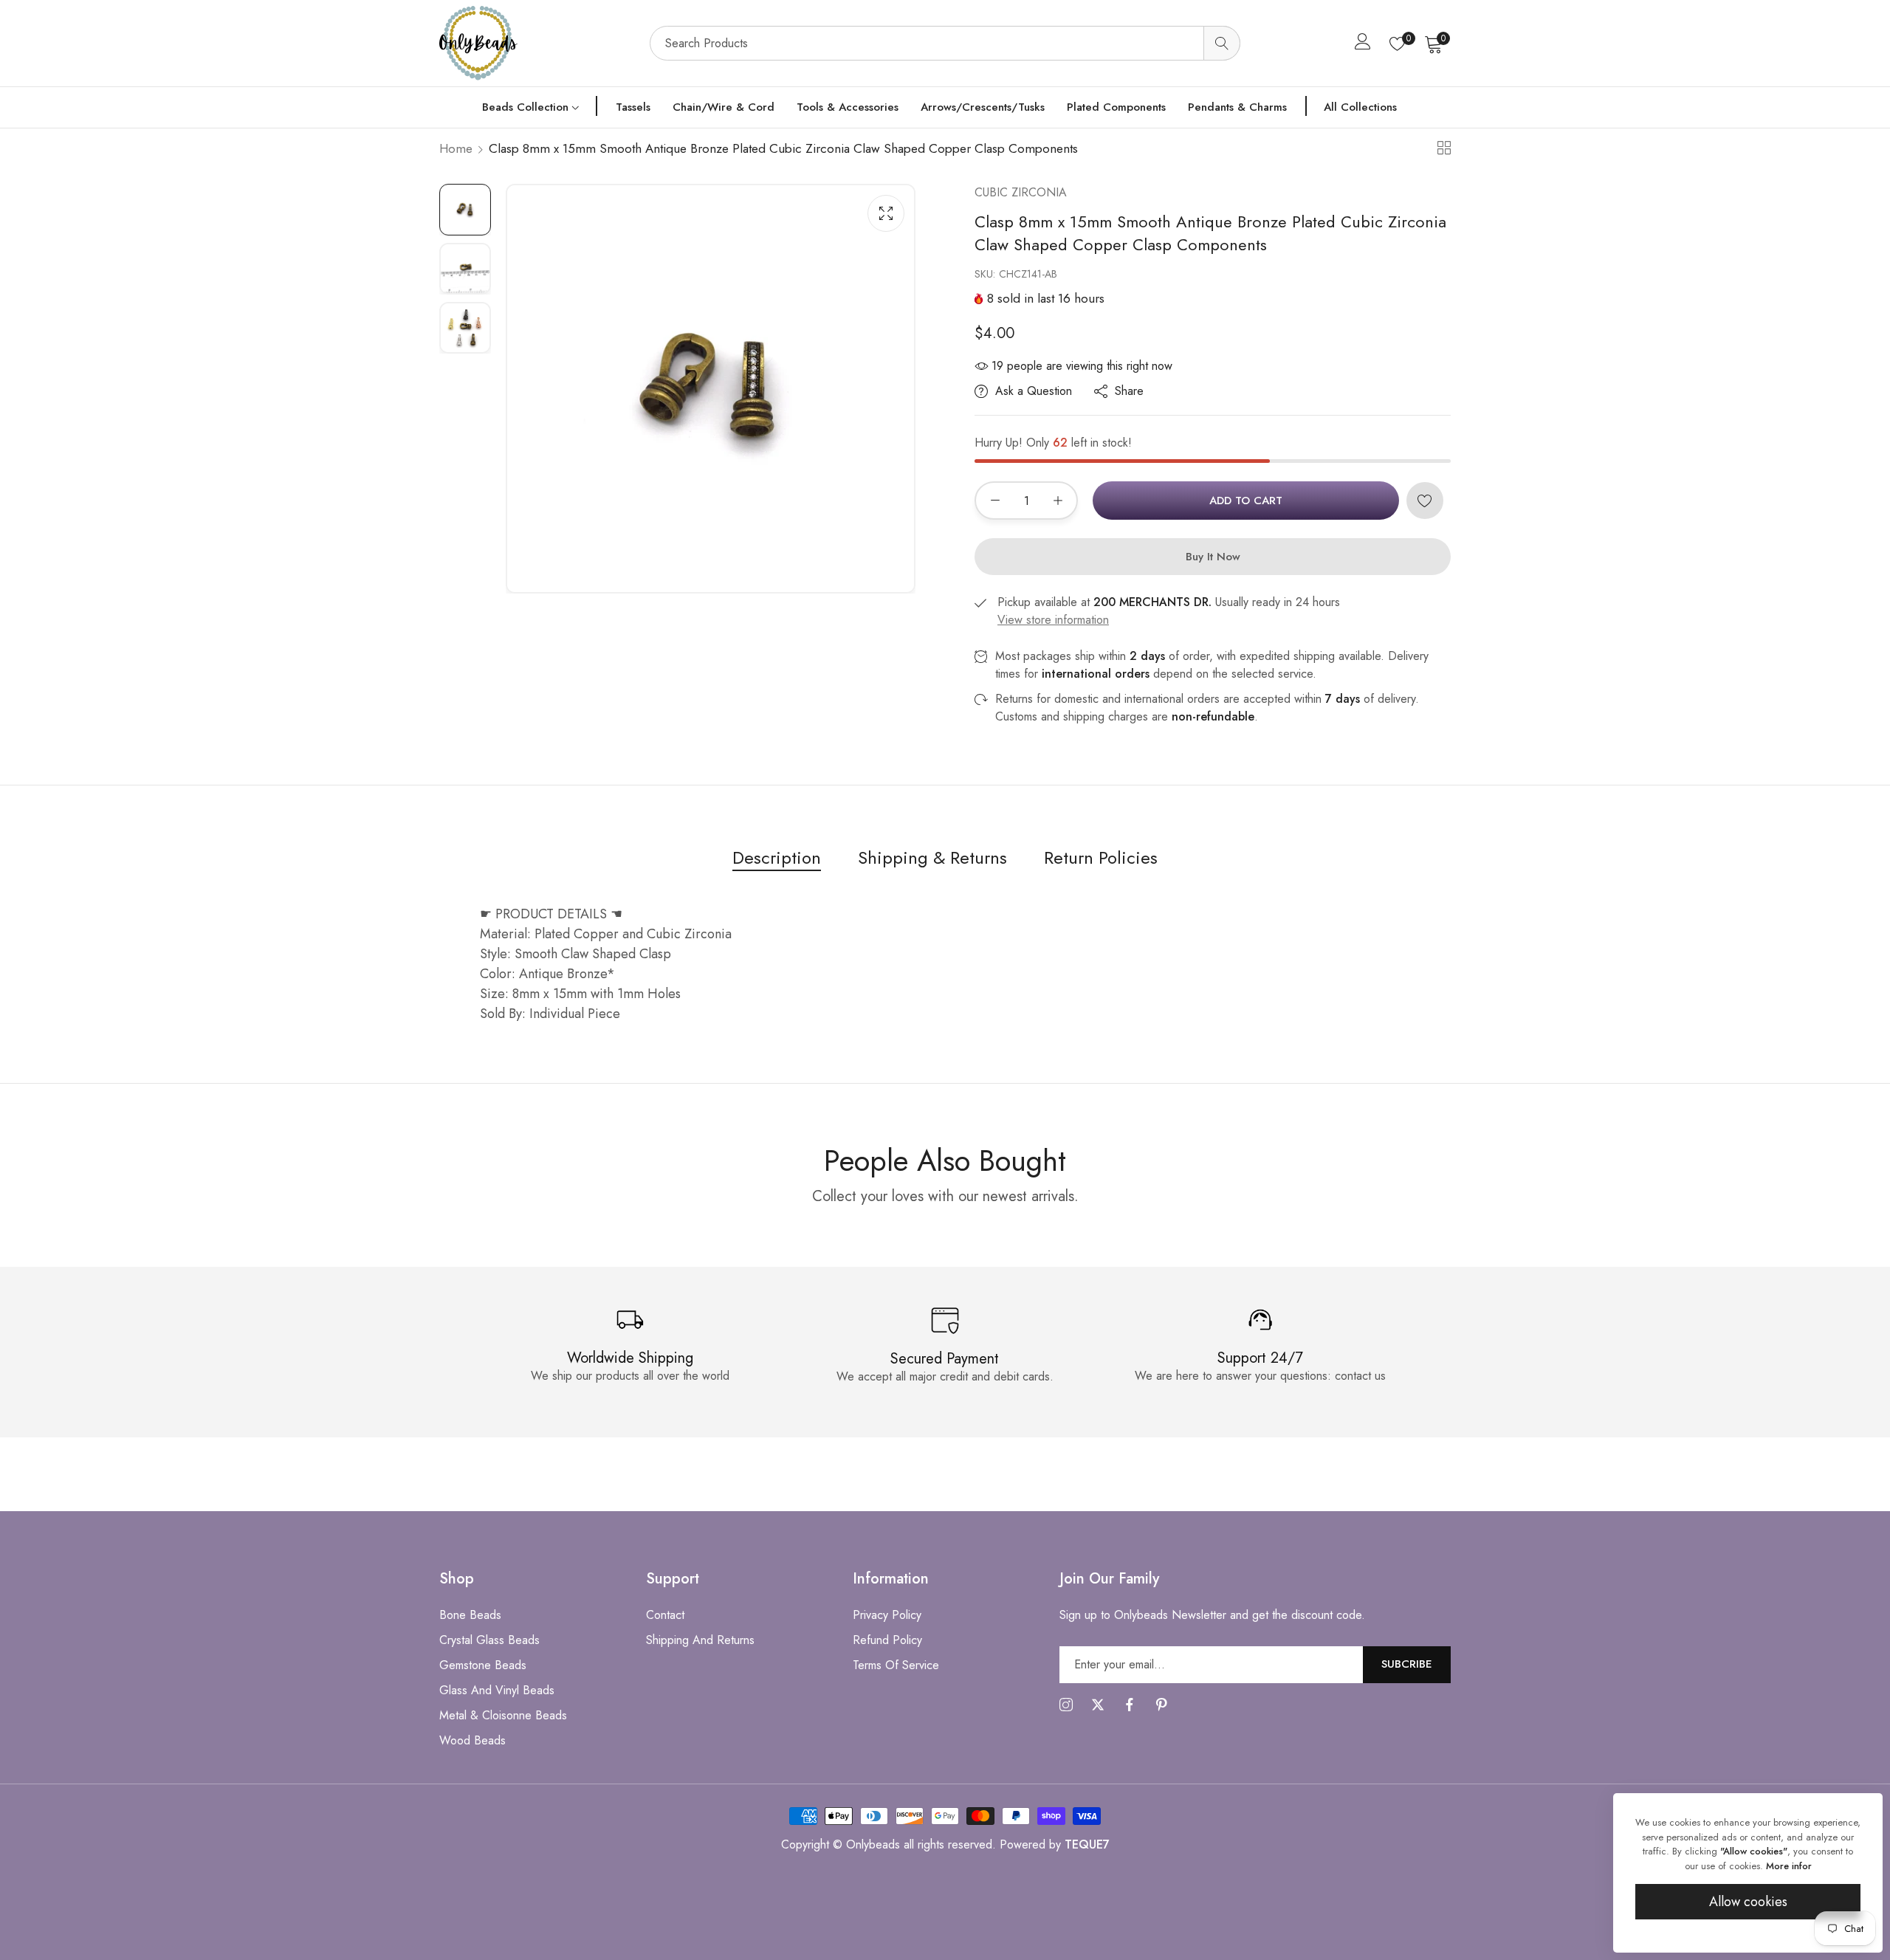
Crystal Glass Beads (489, 1640)
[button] (1425, 501)
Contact (665, 1615)
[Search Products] (1222, 43)
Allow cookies (1748, 1902)
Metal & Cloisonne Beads (503, 1715)
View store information (1053, 620)
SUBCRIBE (1407, 1664)
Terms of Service (896, 1665)
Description (777, 857)
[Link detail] (1066, 1705)
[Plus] (1058, 501)
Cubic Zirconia (1021, 192)
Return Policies (1101, 857)
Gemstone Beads (483, 1665)
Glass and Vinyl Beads (497, 1690)
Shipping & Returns (932, 857)
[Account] (1363, 45)
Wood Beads (472, 1740)
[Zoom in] (886, 213)
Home (456, 148)
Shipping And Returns (700, 1640)
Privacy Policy (887, 1615)
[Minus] (995, 501)
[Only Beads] (537, 43)
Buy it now (1213, 557)
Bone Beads (470, 1615)
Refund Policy (887, 1640)
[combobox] (945, 43)
